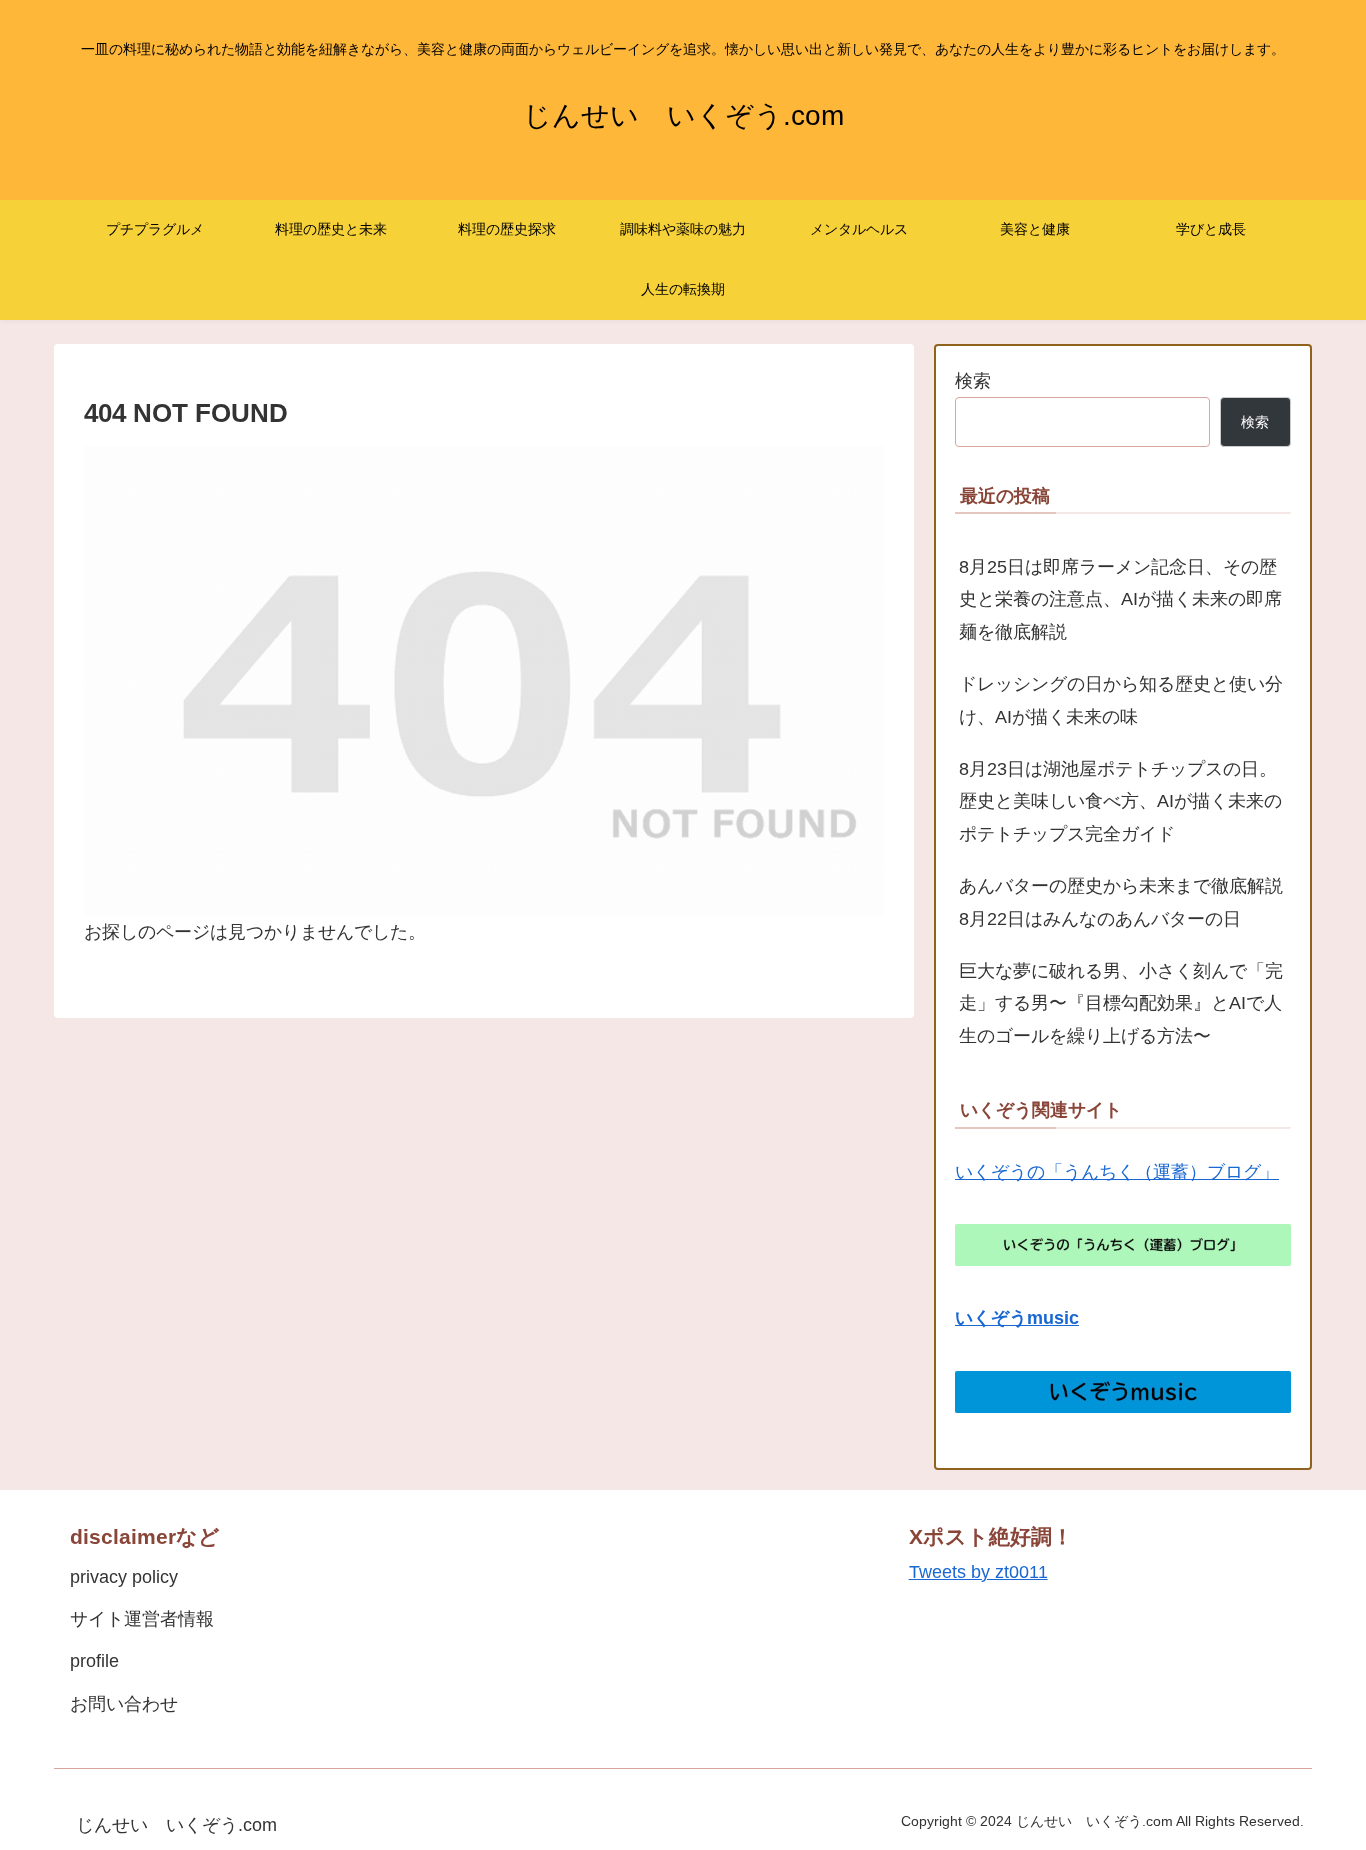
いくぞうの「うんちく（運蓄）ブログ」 (1117, 1172)
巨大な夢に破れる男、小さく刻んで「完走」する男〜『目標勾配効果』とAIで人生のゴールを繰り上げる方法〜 (1121, 1003)
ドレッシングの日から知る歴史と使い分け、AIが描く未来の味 (1121, 700)
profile (94, 1661)
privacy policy (124, 1577)
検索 (973, 381)
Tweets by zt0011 (978, 1572)
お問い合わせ (124, 1704)
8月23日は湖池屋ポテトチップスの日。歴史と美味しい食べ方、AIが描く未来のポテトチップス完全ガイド (1120, 801)
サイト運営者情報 (142, 1619)
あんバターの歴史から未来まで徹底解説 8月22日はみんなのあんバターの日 (1125, 902)
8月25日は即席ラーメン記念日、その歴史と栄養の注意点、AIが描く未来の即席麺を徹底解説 (1120, 599)
